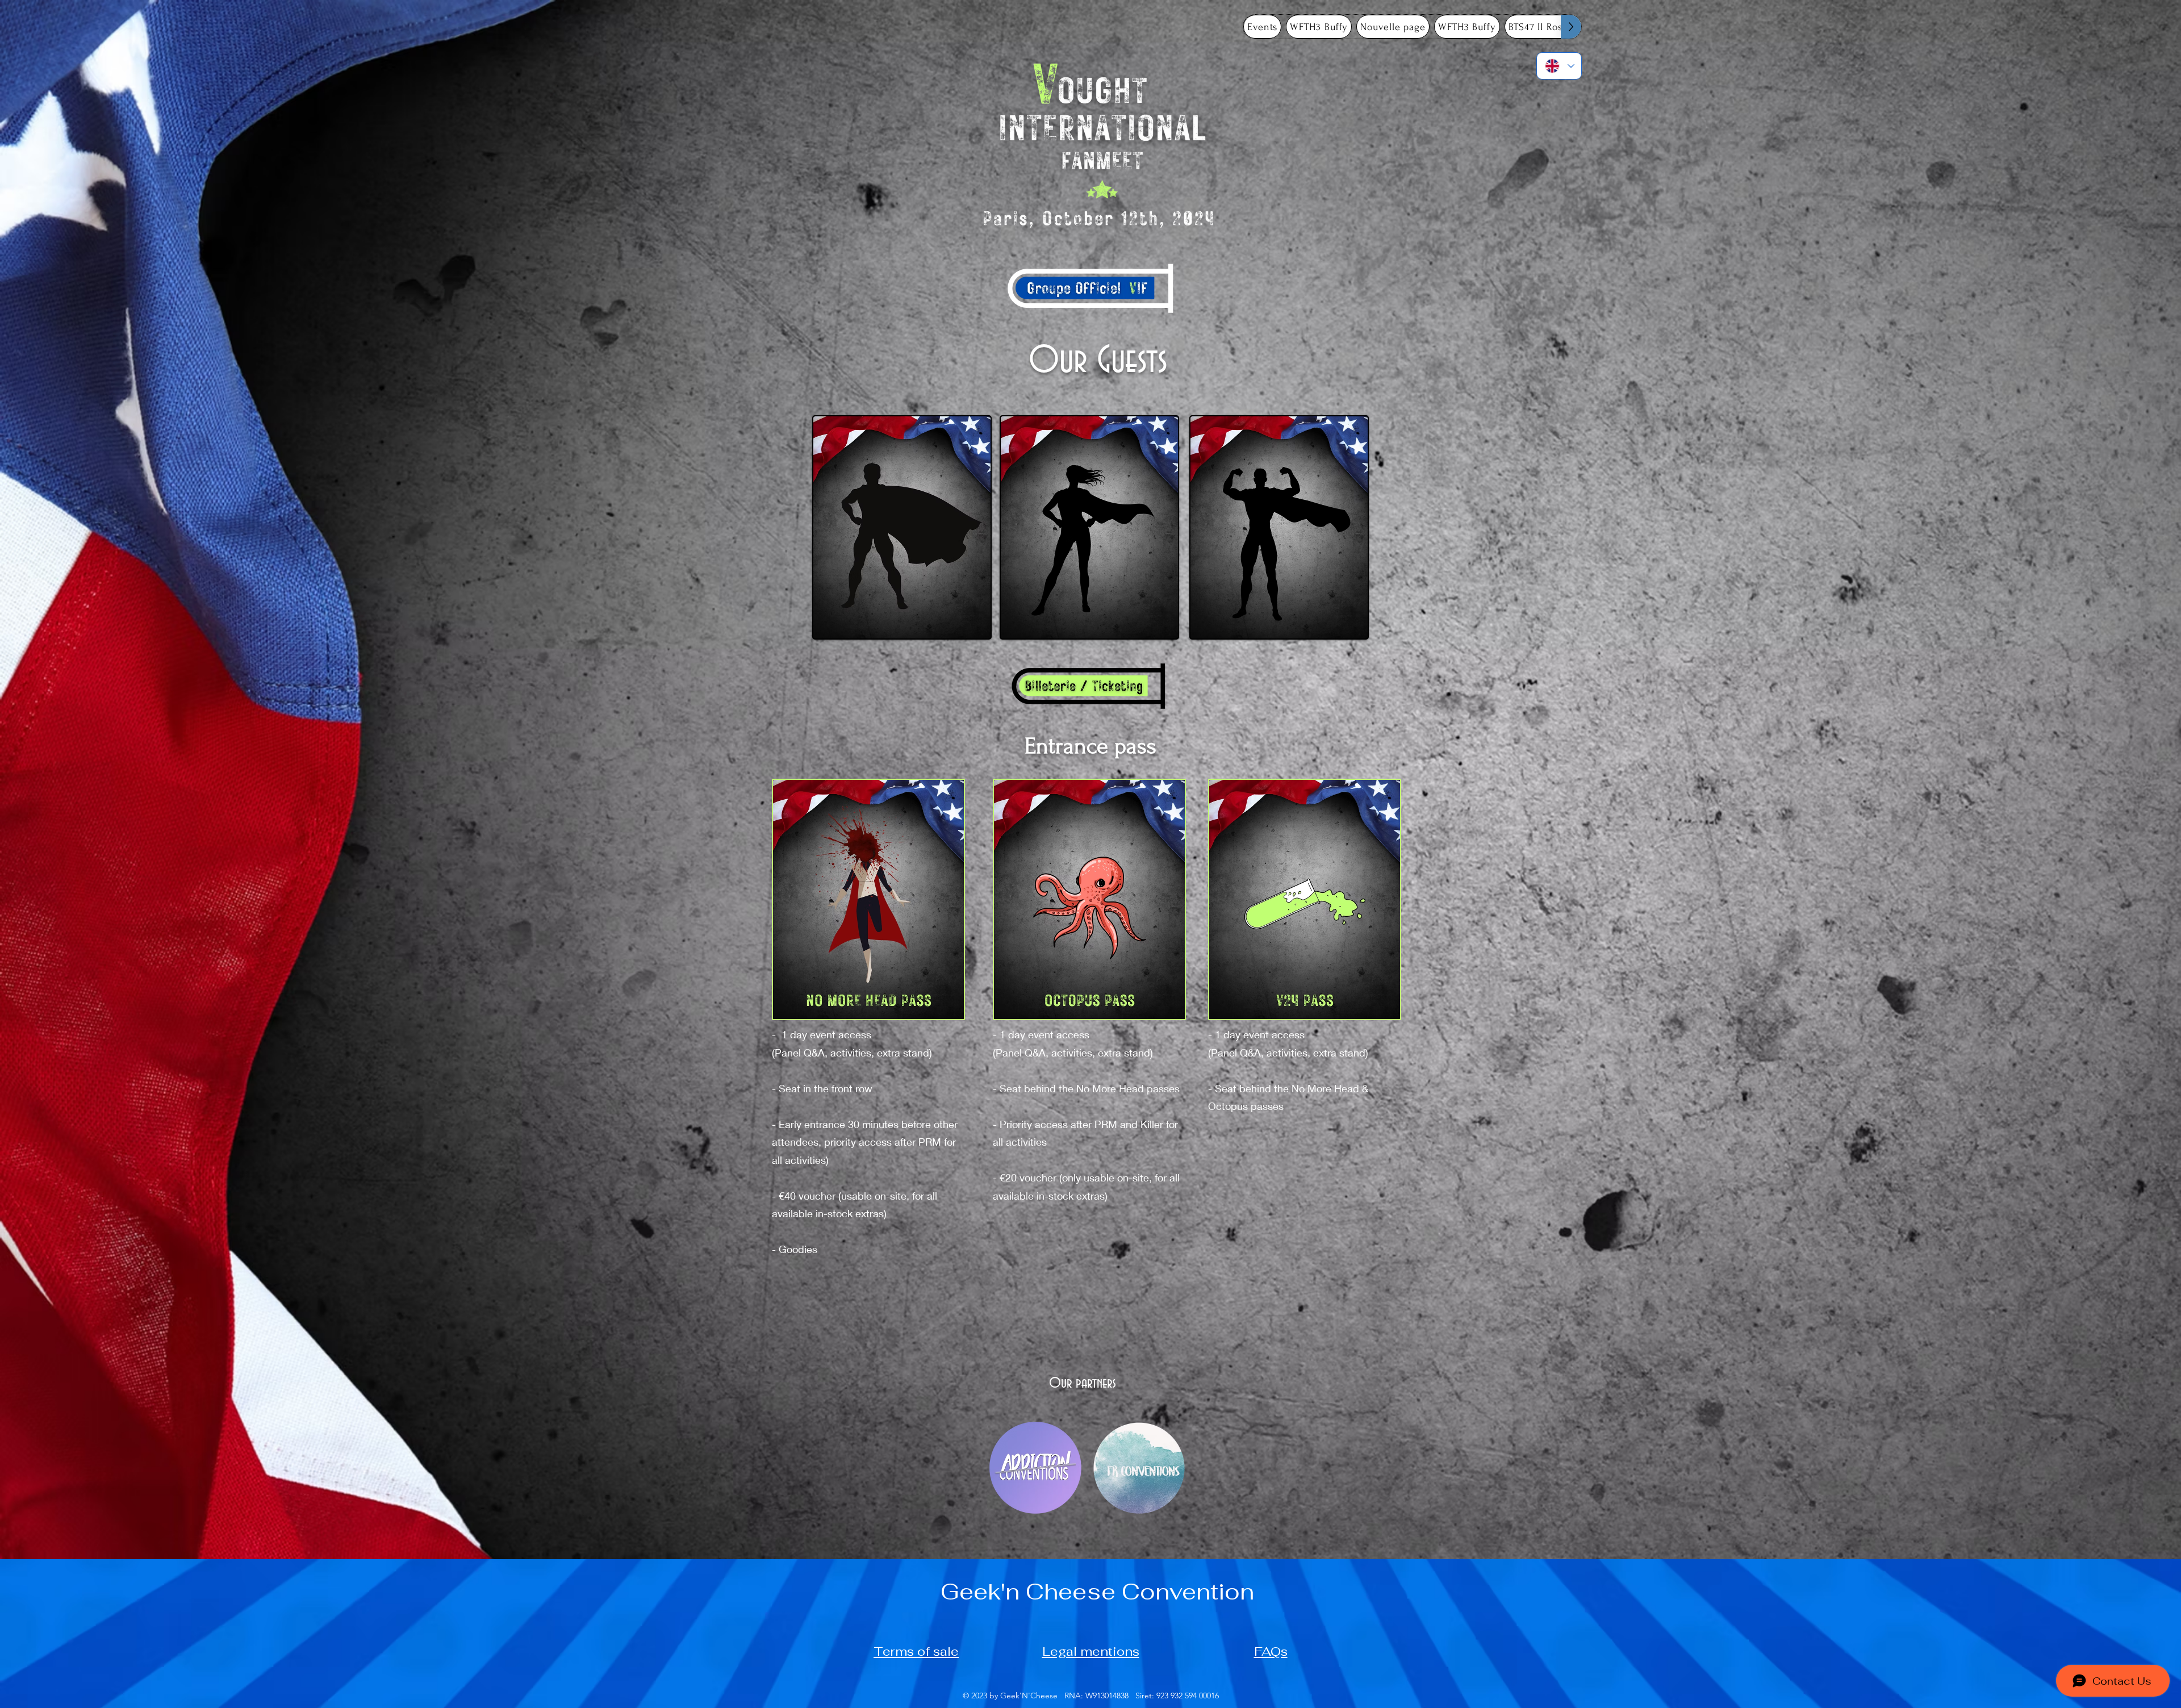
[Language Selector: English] (1559, 66)
